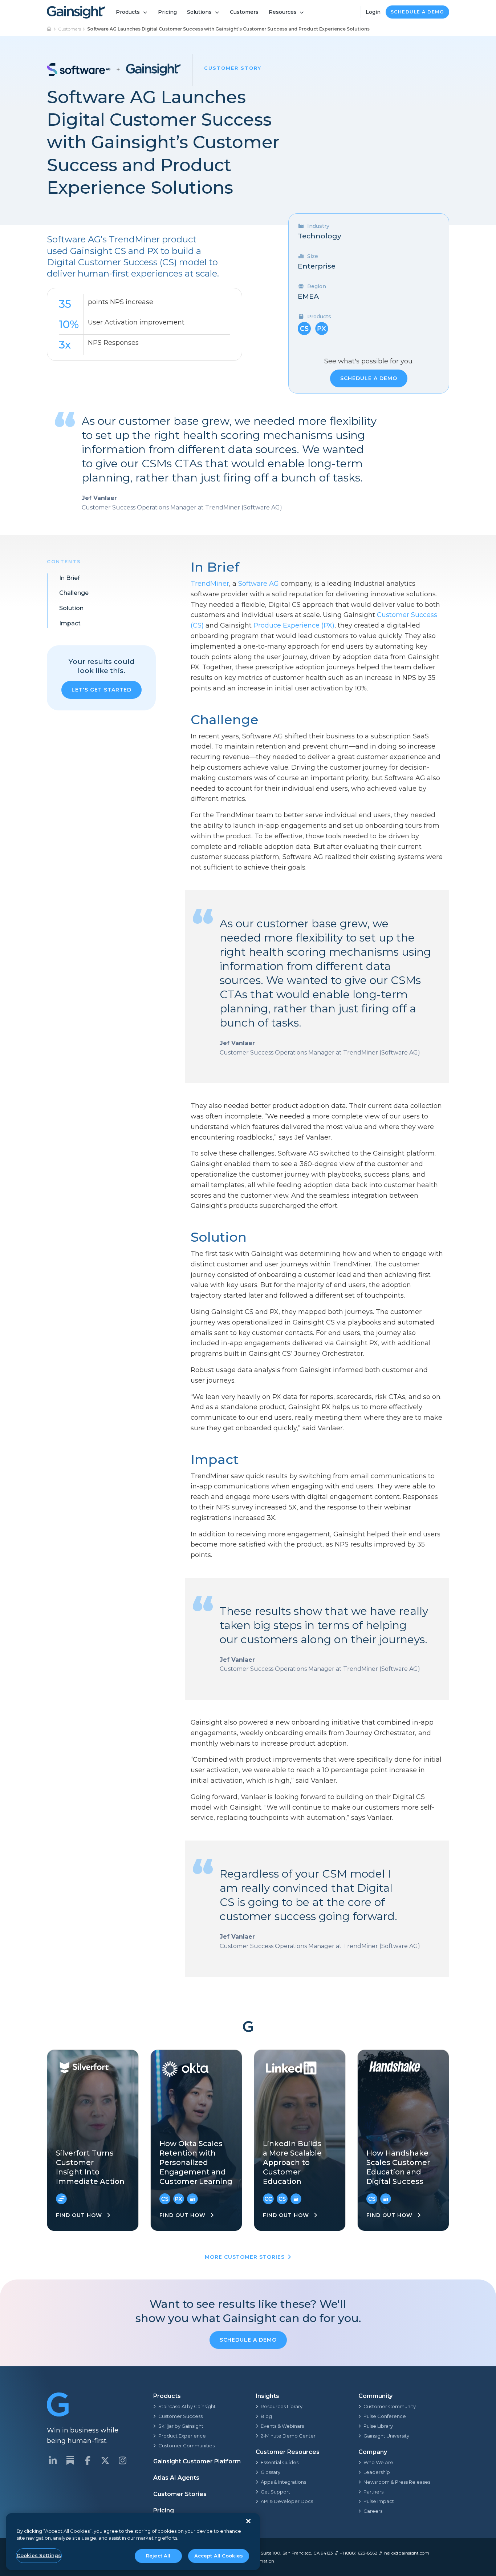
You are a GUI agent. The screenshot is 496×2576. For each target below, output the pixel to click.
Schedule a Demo (418, 12)
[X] (105, 2460)
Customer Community (390, 2406)
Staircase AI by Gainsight (187, 2406)
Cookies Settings (39, 2555)
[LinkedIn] (53, 2460)
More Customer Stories (245, 2257)
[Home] (49, 29)
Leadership (377, 2472)
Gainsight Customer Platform (197, 2461)
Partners (373, 2492)
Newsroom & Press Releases (397, 2482)
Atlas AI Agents (176, 2478)
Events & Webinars (282, 2426)
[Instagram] (122, 2460)
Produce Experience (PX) (294, 625)
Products (128, 12)
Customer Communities (186, 2446)
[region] (133, 2542)
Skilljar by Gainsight (181, 2426)
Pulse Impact (379, 2501)
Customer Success (180, 2416)
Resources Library (282, 2406)
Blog (266, 2416)
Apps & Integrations (283, 2482)
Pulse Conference (385, 2416)
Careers (373, 2511)
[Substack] (70, 2460)
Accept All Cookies (219, 2556)
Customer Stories (180, 2494)
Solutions (199, 12)
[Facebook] (88, 2460)
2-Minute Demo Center (288, 2436)
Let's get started (101, 690)
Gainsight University (386, 2436)
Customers (244, 12)
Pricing (167, 12)
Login (373, 12)
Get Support (275, 2492)
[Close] (248, 2521)
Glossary (271, 2472)
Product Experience (182, 2436)
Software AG (259, 584)
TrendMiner (210, 584)
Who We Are (378, 2462)
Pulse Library (378, 2426)
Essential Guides (280, 2462)
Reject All (158, 2556)
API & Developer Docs (287, 2501)
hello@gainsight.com (407, 2553)
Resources (283, 12)
